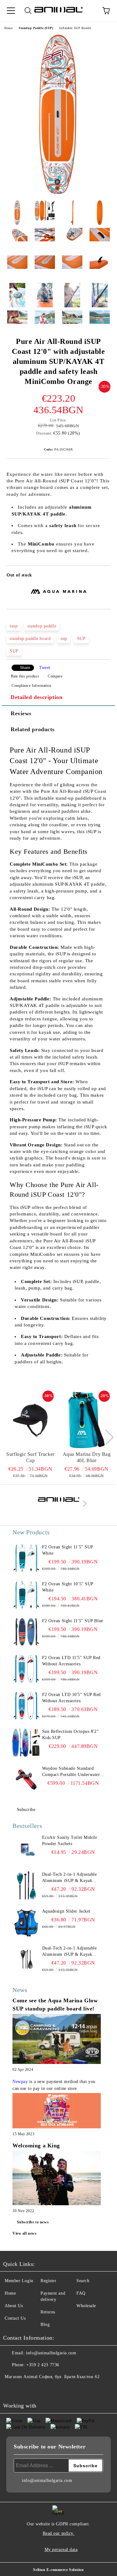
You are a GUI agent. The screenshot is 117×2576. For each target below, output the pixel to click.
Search (83, 2281)
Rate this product (25, 676)
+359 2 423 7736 (43, 2365)
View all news (24, 2233)
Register (48, 2281)
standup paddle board (30, 639)
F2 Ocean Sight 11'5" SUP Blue (73, 1621)
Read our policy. (59, 2533)
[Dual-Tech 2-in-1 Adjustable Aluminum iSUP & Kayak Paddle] (26, 1885)
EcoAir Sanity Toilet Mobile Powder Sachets (70, 1841)
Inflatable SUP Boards (75, 28)
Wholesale (86, 2306)
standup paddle (42, 626)
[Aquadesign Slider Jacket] (26, 1922)
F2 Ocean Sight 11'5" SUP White (68, 1550)
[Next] (106, 1437)
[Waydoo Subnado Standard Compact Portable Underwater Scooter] (26, 1779)
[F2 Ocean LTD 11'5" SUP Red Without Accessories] (26, 1669)
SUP (81, 639)
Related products (33, 729)
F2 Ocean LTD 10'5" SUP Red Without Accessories (72, 1698)
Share (25, 668)
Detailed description (37, 697)
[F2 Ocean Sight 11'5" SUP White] (26, 1558)
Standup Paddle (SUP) (36, 28)
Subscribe (26, 1810)
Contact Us (15, 2318)
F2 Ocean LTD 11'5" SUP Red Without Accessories (71, 1661)
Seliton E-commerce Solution (58, 2570)
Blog (45, 2324)
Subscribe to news (33, 2222)
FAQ (81, 2293)
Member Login (19, 2281)
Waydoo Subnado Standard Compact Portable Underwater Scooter (71, 1772)
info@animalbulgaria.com (51, 2353)
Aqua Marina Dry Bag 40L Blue (87, 1457)
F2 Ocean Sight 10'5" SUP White (68, 1587)
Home (8, 28)
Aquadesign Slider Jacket (66, 1911)
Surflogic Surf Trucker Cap (30, 1457)
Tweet (45, 668)
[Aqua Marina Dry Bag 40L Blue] (87, 1420)
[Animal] (59, 1505)
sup (64, 639)
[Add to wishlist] (102, 576)
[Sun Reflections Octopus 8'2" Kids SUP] (26, 1743)
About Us (14, 2306)
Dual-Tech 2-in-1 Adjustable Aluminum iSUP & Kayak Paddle (70, 1878)
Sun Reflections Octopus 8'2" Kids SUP (71, 1735)
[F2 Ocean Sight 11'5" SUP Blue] (26, 1632)
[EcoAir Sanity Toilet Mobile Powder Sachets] (26, 1849)
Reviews (21, 713)
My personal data (61, 2550)
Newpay (20, 2082)
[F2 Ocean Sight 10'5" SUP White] (26, 1595)
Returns (48, 2312)
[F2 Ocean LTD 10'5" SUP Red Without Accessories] (26, 1706)
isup (14, 626)
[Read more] (57, 2040)
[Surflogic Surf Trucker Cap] (30, 1420)
